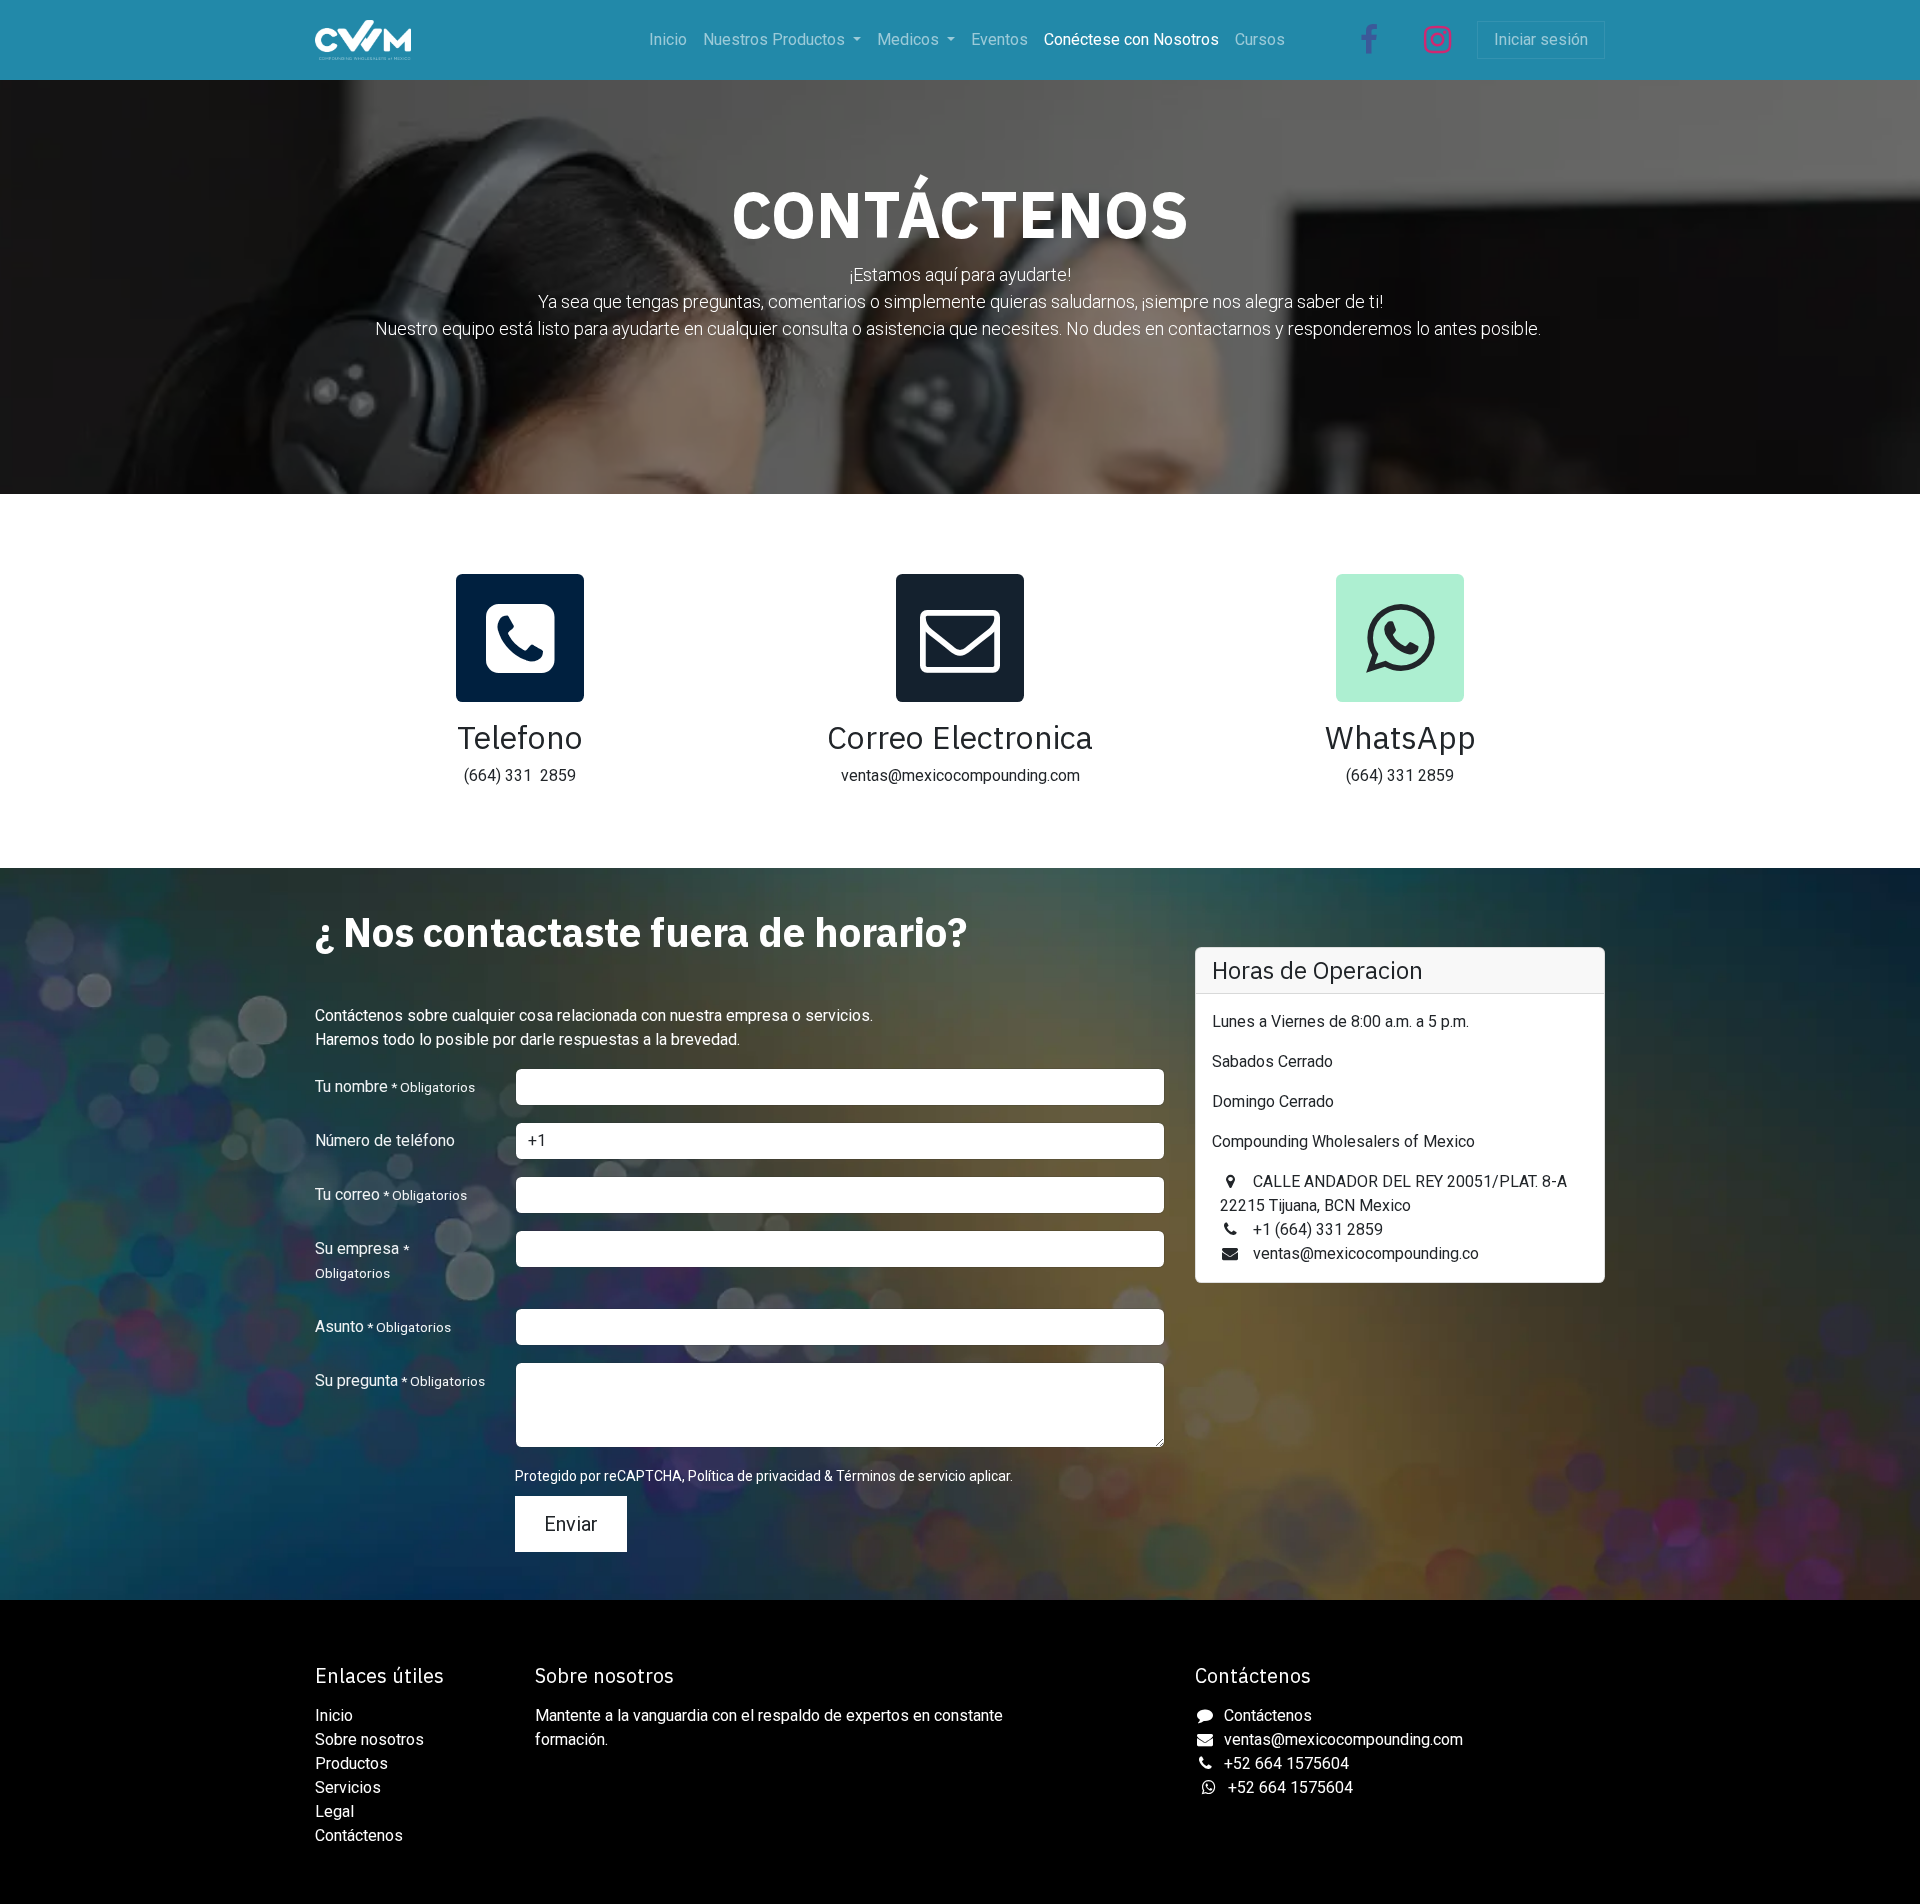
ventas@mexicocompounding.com (1343, 1739)
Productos (351, 1763)
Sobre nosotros (369, 1739)
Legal (334, 1811)
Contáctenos (359, 1835)
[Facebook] (1369, 40)
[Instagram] (1437, 40)
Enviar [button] (571, 1524)
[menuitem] (668, 40)
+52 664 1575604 (1286, 1763)
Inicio (334, 1715)
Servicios (348, 1787)
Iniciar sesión (1541, 39)
